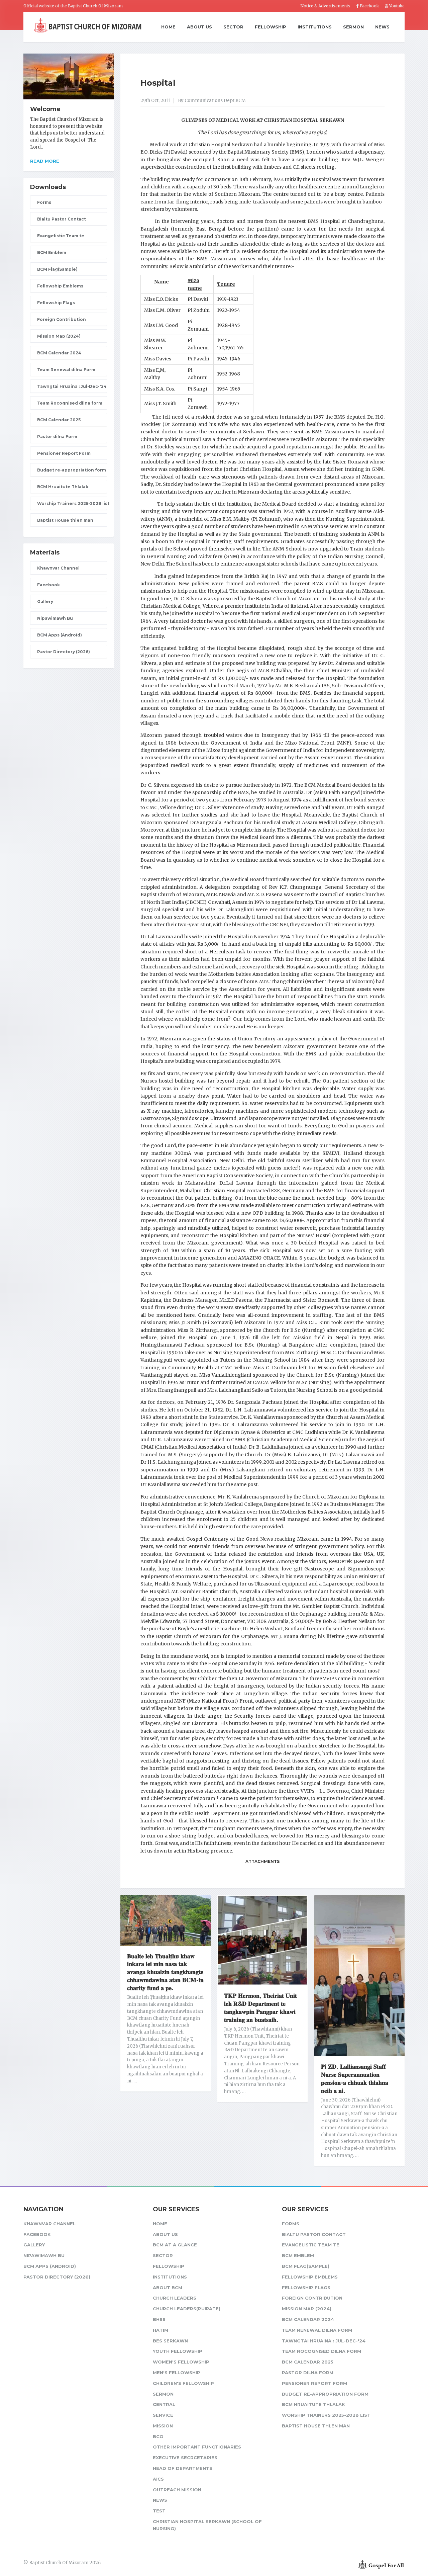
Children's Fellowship (183, 2383)
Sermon (353, 27)
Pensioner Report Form (64, 453)
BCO (158, 2436)
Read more (45, 161)
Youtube (396, 6)
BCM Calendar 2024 (59, 353)
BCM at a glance (175, 2245)
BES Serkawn (170, 2341)
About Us (199, 27)
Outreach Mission (177, 2490)
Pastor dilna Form (57, 437)
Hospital (158, 83)
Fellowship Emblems (60, 286)
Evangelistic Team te (61, 236)
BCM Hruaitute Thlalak (63, 487)
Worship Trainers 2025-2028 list (72, 503)
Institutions (315, 27)
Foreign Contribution (62, 319)
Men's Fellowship (177, 2373)
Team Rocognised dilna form (70, 403)
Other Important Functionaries (197, 2447)
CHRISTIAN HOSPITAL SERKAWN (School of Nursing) (207, 2525)
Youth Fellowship (178, 2351)
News (382, 27)
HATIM (160, 2330)
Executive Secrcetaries (185, 2458)
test (159, 2511)
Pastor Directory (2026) (64, 652)
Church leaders (175, 2298)
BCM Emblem (52, 252)
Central (164, 2404)
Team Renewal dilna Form (66, 370)
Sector (233, 27)
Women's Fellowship (181, 2362)
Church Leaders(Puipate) (187, 2309)
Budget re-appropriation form (72, 470)
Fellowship (271, 27)
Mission (163, 2426)
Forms (44, 202)
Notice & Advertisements (325, 6)
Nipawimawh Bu (55, 618)
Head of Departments (183, 2468)
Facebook (369, 6)
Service (163, 2415)
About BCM (168, 2288)
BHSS (159, 2319)
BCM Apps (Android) (60, 635)
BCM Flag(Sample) (57, 269)
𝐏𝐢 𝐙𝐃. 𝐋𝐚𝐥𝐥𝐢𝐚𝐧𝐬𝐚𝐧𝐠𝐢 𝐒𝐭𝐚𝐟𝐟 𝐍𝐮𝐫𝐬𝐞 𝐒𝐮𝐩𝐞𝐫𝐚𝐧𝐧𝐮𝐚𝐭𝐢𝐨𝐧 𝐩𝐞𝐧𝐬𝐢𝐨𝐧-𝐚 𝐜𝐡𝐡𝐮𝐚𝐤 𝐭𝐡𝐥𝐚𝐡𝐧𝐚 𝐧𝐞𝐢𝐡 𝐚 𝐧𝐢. (355, 2079)
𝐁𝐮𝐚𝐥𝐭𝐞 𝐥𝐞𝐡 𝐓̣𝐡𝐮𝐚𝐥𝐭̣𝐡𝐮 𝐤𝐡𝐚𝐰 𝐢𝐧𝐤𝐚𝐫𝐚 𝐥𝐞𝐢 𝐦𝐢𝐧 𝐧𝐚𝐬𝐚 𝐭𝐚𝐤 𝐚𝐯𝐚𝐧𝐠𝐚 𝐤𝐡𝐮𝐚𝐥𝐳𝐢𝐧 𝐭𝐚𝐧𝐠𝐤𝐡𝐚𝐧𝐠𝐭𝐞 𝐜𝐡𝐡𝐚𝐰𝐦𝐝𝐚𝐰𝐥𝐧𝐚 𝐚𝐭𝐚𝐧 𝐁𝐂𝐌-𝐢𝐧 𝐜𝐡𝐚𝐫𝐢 (165, 1972)
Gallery (45, 602)
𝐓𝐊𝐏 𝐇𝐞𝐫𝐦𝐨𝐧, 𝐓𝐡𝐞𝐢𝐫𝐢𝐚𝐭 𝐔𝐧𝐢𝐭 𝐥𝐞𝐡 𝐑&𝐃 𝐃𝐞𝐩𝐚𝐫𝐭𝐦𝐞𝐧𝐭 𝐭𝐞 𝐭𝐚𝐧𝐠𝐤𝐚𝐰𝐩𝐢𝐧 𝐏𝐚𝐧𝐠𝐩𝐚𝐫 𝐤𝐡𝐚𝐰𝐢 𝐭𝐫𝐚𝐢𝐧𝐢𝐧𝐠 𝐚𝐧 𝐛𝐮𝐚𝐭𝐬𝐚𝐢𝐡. (260, 2008)
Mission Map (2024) (59, 336)
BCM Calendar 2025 (59, 420)
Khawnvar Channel (58, 568)
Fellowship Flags (56, 303)
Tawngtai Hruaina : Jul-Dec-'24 (72, 386)
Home (168, 27)
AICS (158, 2479)
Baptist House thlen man (65, 520)
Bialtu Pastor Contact (62, 219)
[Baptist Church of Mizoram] (88, 26)
